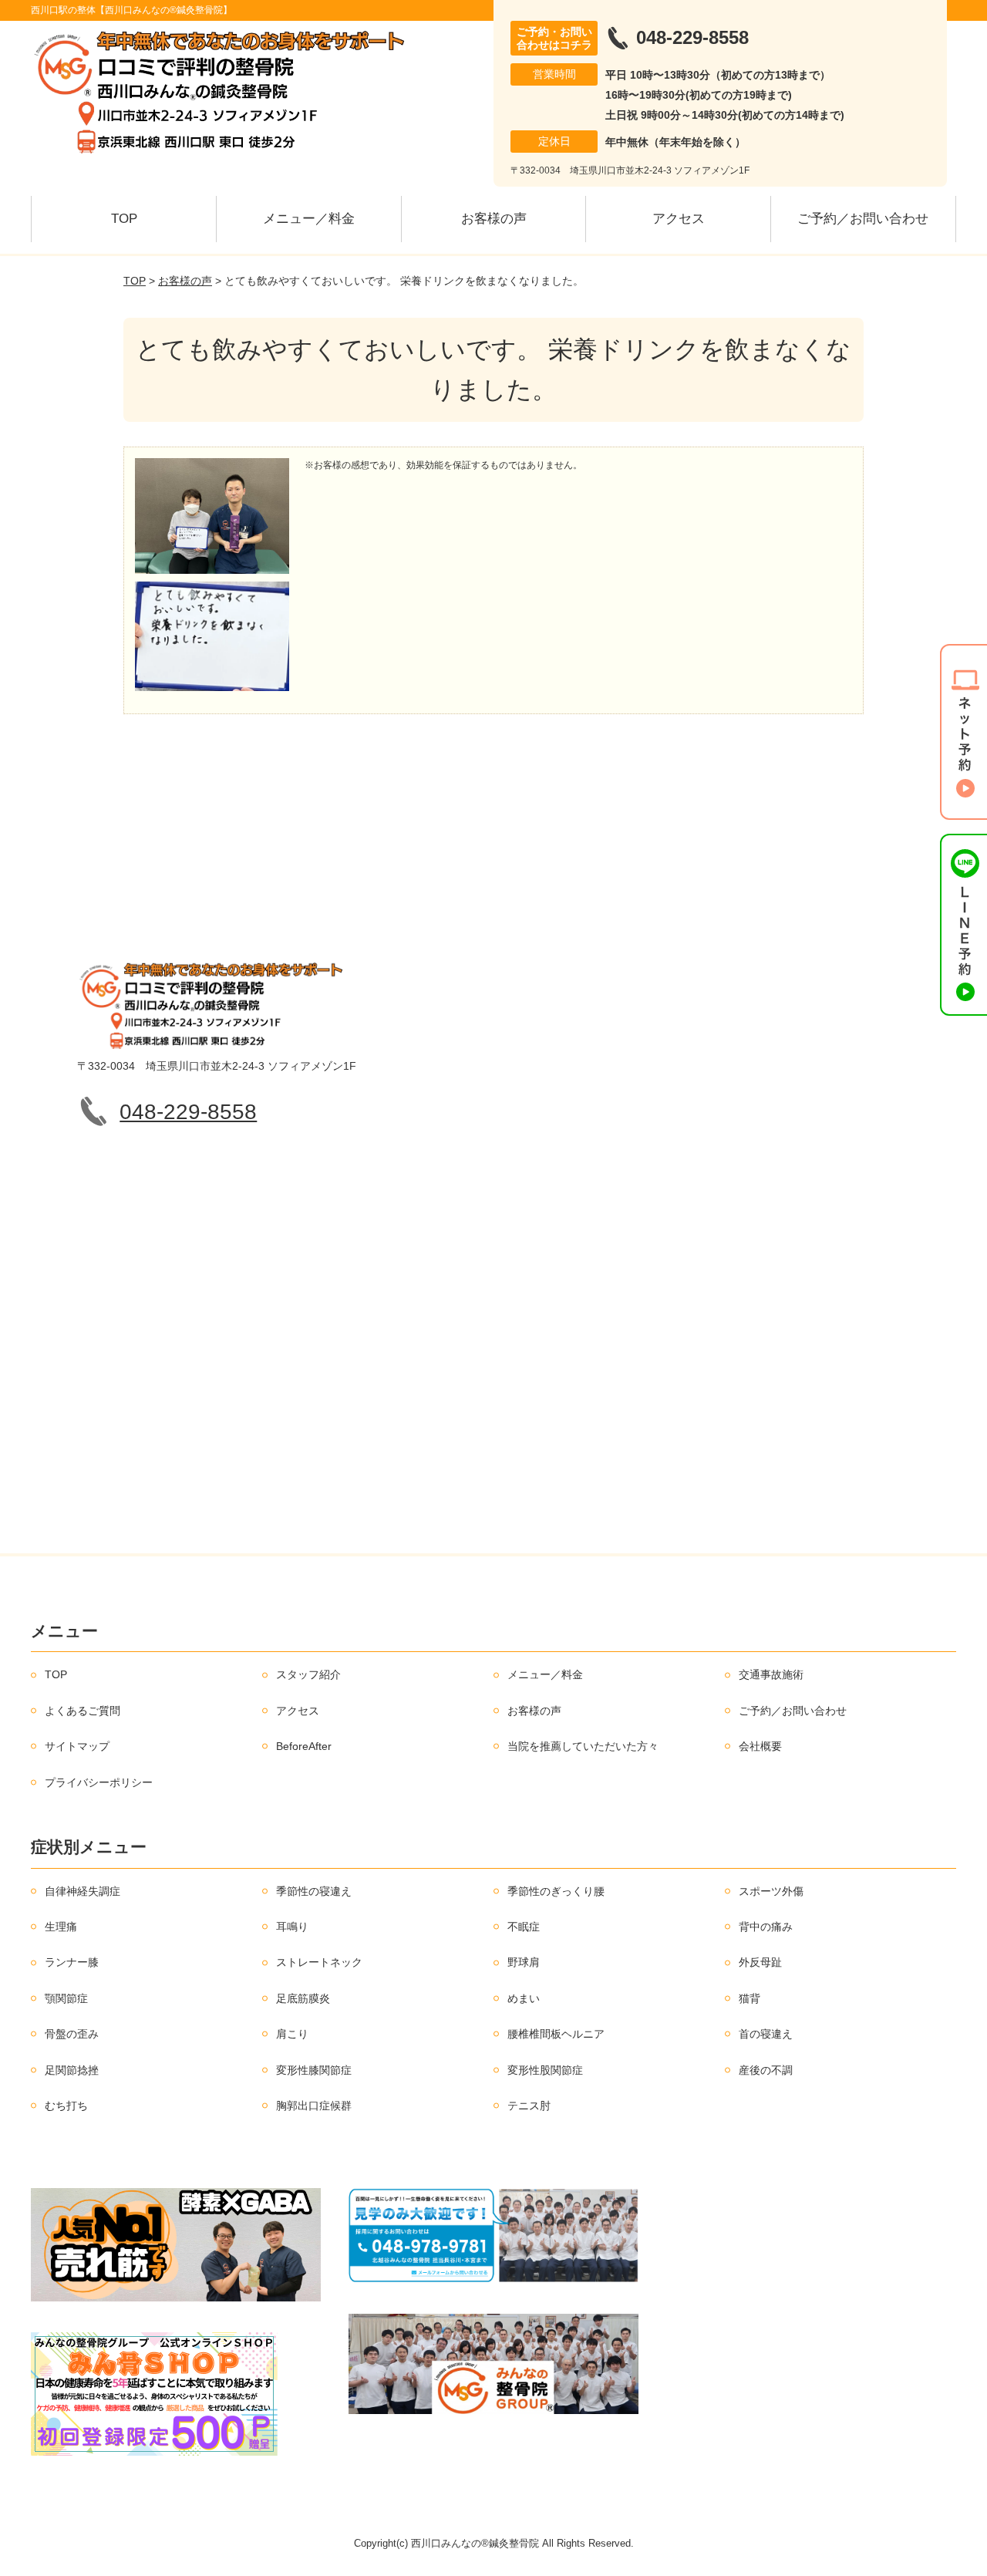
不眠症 (524, 1927)
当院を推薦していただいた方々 (583, 1746)
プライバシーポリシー (99, 1782)
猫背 (750, 1998)
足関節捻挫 (72, 2070)
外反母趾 (760, 1962)
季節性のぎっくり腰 (556, 1891)
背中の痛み (766, 1927)
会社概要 (760, 1746)
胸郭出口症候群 (314, 2106)
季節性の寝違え (314, 1891)
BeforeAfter (304, 1746)
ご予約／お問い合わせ (863, 219)
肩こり (292, 2034)
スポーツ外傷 (771, 1891)
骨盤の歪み (72, 2034)
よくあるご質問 (83, 1711)
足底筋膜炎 (303, 1998)
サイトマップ (77, 1746)
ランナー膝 (72, 1962)
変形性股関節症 (545, 2070)
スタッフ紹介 (308, 1674)
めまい (524, 1998)
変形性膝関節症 (314, 2070)
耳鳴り (292, 1927)
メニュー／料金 (309, 219)
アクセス (679, 219)
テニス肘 (529, 2106)
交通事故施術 (771, 1674)
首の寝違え (766, 2034)
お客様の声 (494, 219)
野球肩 (524, 1962)
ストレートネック (319, 1962)
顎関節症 (66, 1998)
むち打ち (66, 2106)
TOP (124, 219)
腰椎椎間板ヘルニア (556, 2034)
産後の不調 (766, 2070)
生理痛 (61, 1927)
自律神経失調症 (83, 1891)
